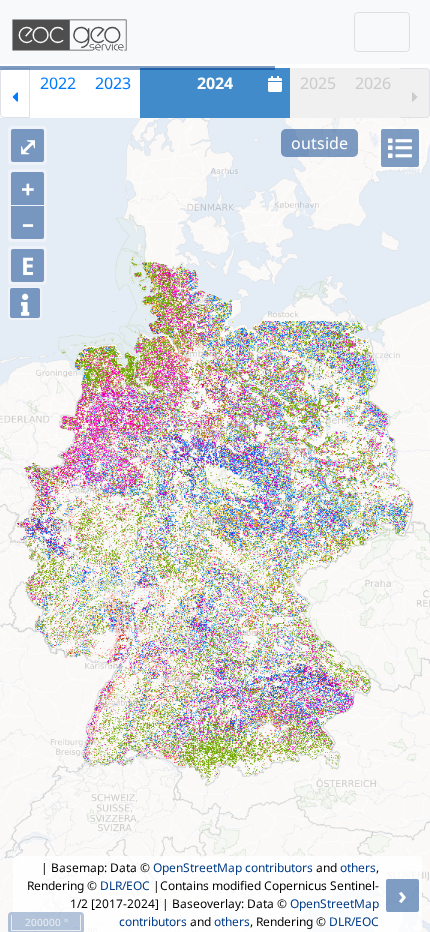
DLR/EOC (125, 885)
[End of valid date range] (415, 93)
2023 (113, 83)
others (358, 867)
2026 (373, 83)
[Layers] (400, 148)
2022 (58, 83)
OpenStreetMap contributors (233, 867)
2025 (318, 83)
